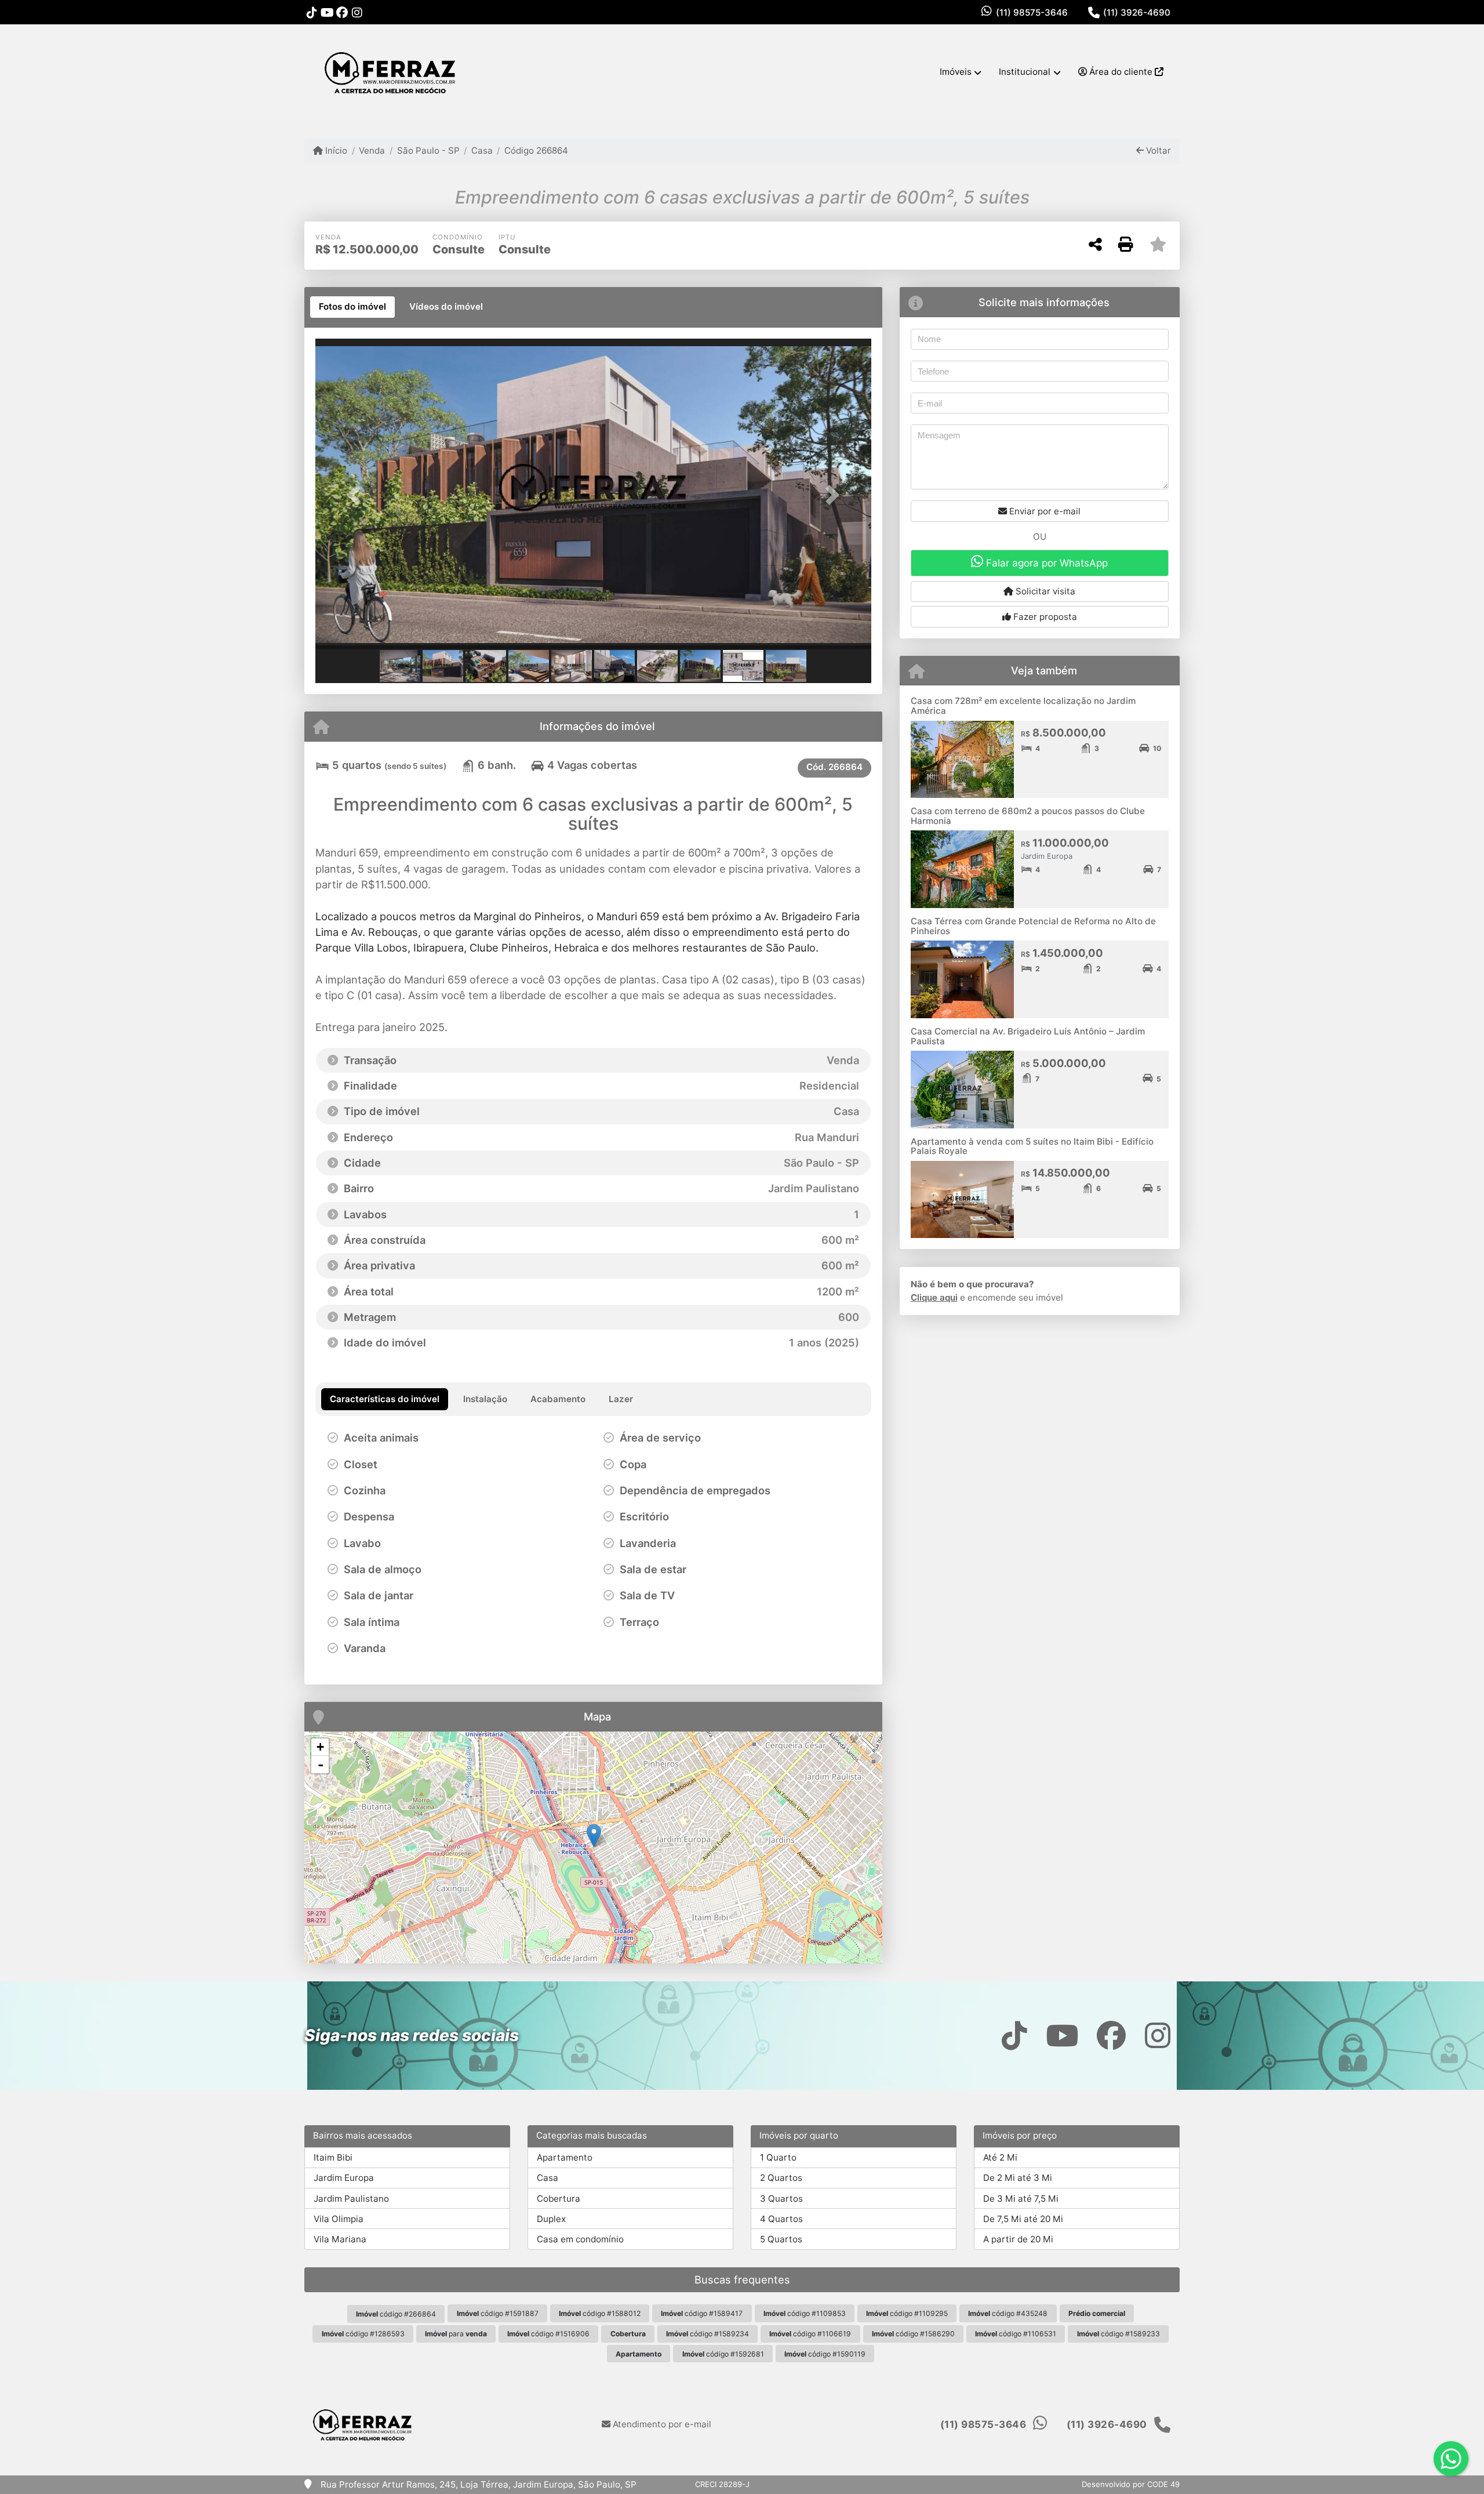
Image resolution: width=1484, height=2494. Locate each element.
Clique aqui (934, 1297)
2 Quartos (781, 2178)
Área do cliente (1121, 72)
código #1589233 (1119, 2334)
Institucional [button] (1025, 72)
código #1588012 (600, 2313)
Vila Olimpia (339, 2219)
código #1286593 (363, 2334)
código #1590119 (825, 2354)
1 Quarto (778, 2157)
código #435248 (1008, 2313)
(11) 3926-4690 (1137, 12)
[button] (357, 495)
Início (335, 150)
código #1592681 (723, 2354)
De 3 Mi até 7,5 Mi (1021, 2199)
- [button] (321, 1765)
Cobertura (559, 2199)
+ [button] (320, 1747)
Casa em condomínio (580, 2239)
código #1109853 (805, 2313)
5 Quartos (781, 2239)
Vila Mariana (340, 2239)
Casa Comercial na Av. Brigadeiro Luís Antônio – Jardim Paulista (1028, 1036)
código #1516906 (548, 2334)
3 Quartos (781, 2199)
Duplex (551, 2219)
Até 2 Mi (1000, 2157)
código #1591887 (498, 2313)
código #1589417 (702, 2313)
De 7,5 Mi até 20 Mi (1023, 2219)
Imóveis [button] (956, 72)
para (456, 2334)
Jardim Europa (344, 2178)
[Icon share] (312, 12)
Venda (372, 150)
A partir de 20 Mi (1018, 2239)
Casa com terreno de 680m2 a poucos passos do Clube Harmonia (1028, 816)
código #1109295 (907, 2313)
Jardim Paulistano (351, 2199)
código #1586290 (913, 2334)
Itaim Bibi (333, 2157)
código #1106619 (810, 2334)
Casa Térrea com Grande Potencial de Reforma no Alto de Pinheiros (1033, 926)
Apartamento (565, 2157)
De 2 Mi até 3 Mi (1018, 2178)
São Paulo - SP (428, 150)
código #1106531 (1016, 2334)
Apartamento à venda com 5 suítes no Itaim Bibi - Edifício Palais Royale (1032, 1146)
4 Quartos (781, 2219)
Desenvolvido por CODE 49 (1131, 2484)
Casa (482, 150)
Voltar (1157, 150)
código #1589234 (708, 2334)
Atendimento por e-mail (661, 2424)
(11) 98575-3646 (1032, 12)
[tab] (352, 307)
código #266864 (396, 2314)
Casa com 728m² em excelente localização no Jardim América (1023, 706)
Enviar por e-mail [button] (1044, 511)
